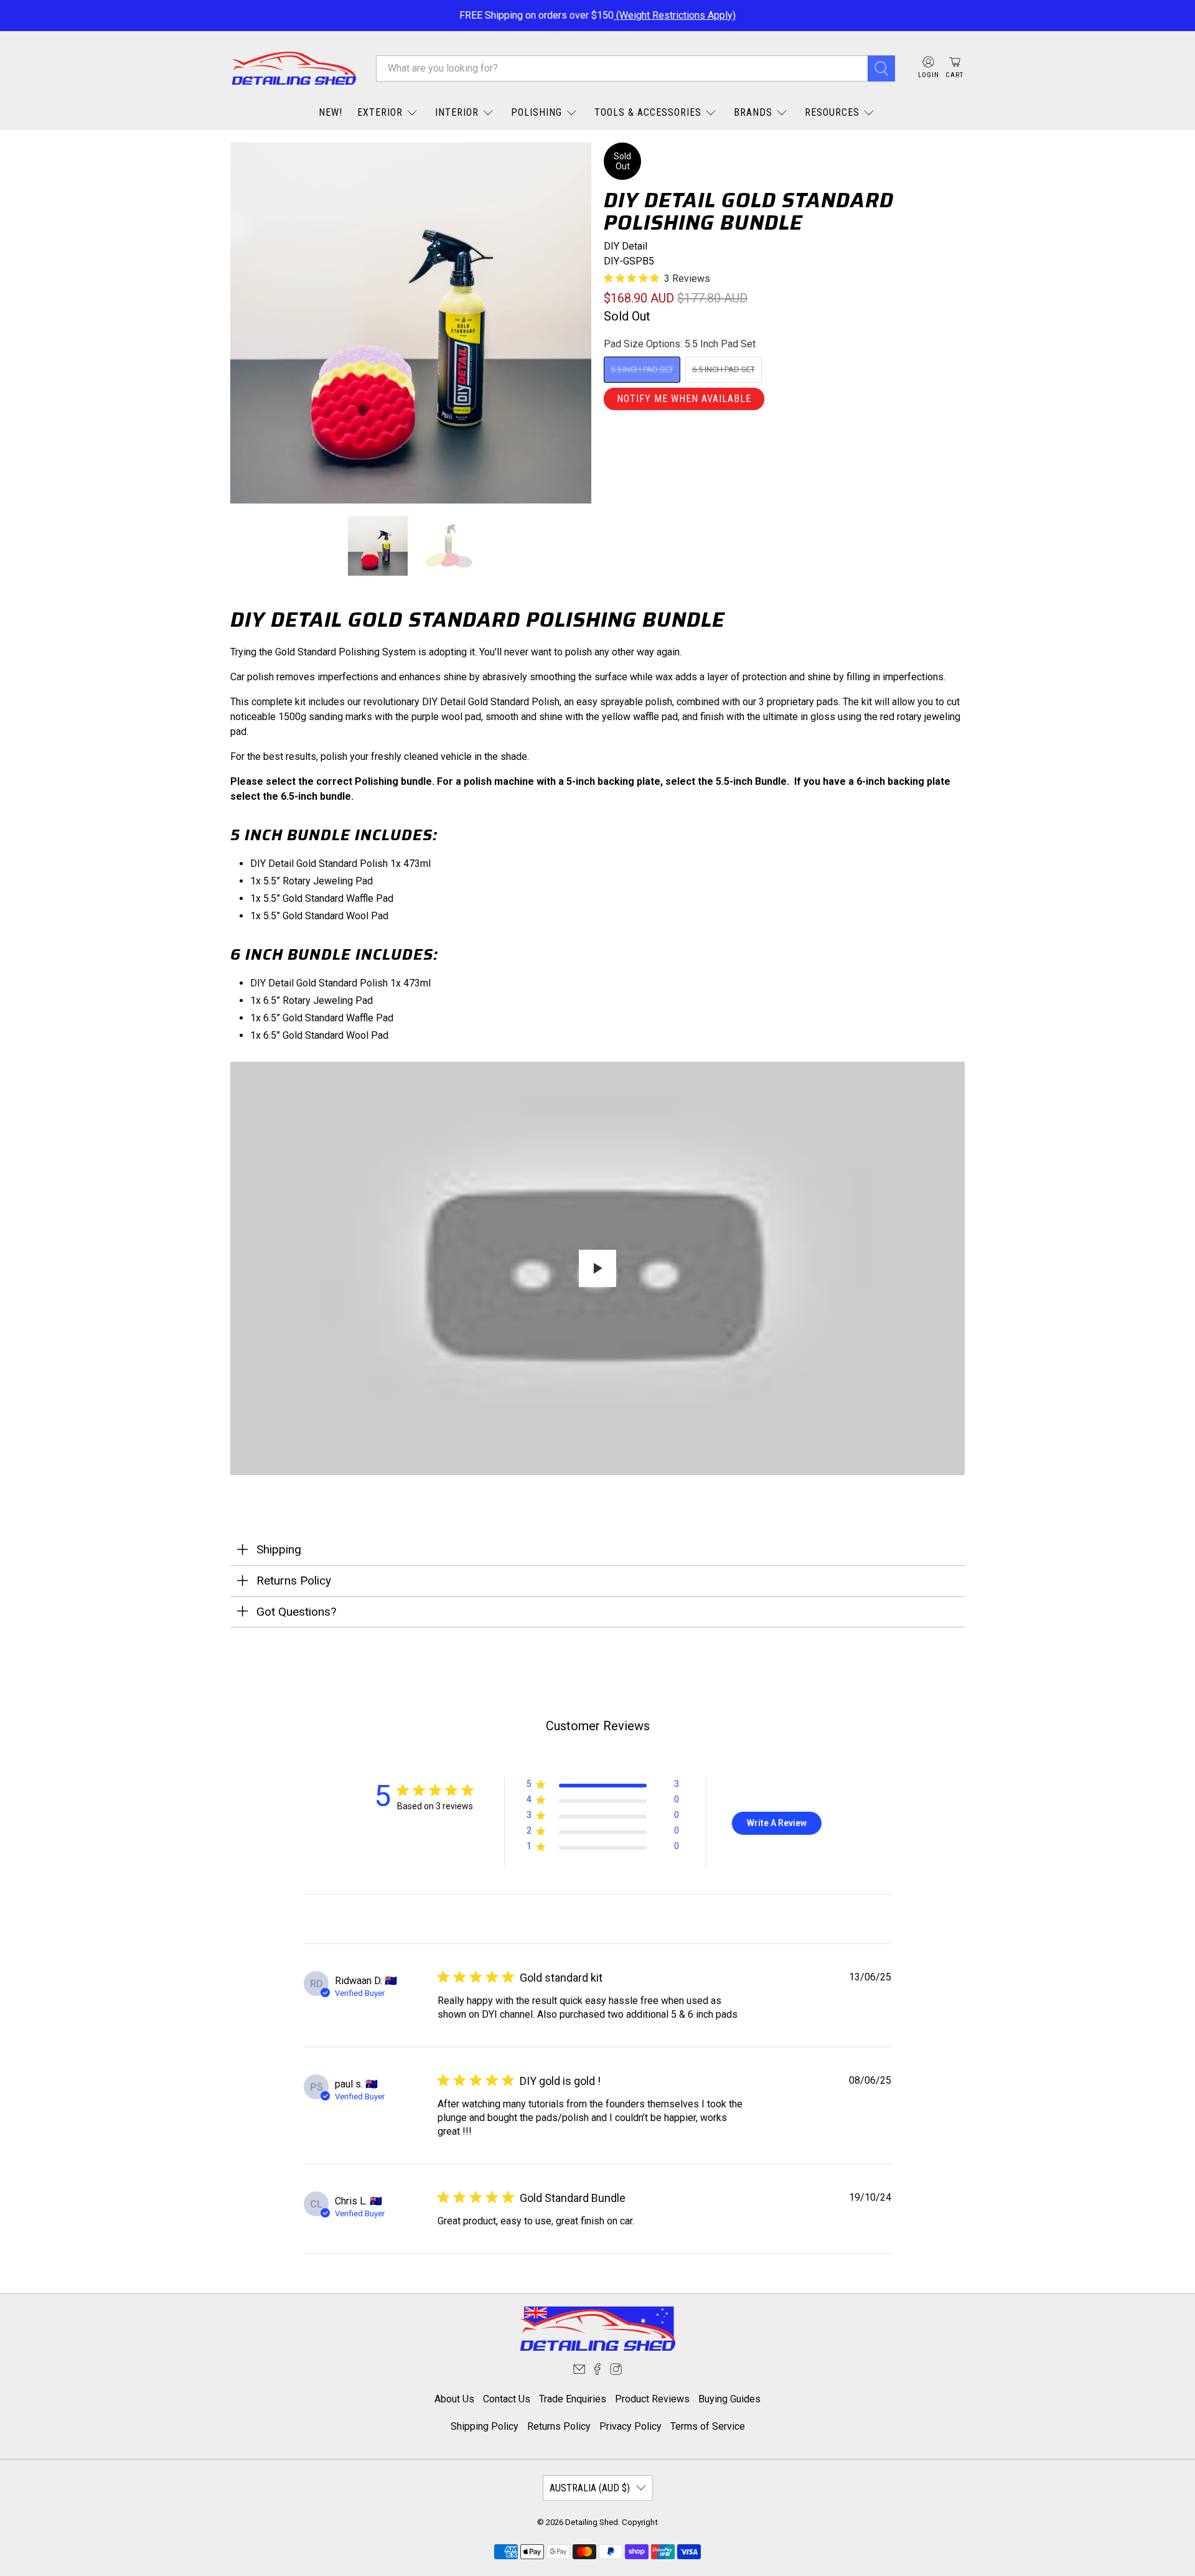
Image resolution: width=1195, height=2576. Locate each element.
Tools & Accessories (648, 112)
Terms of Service (708, 2426)
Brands (753, 112)
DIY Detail (626, 246)
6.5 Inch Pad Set (724, 369)
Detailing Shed (592, 2522)
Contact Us (507, 2399)
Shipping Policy (485, 2426)
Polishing (537, 112)
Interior (457, 112)
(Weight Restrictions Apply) (675, 15)
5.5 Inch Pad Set (642, 369)
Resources (832, 112)
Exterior (380, 112)
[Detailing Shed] (294, 68)
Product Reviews (652, 2399)
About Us (454, 2399)
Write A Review (777, 1823)
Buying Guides (729, 2399)
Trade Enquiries (573, 2399)
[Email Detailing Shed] (579, 2372)
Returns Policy (559, 2426)
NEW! (330, 112)
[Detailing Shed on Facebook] (597, 2372)
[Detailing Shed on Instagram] (616, 2372)
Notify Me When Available (684, 399)
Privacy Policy (630, 2426)
